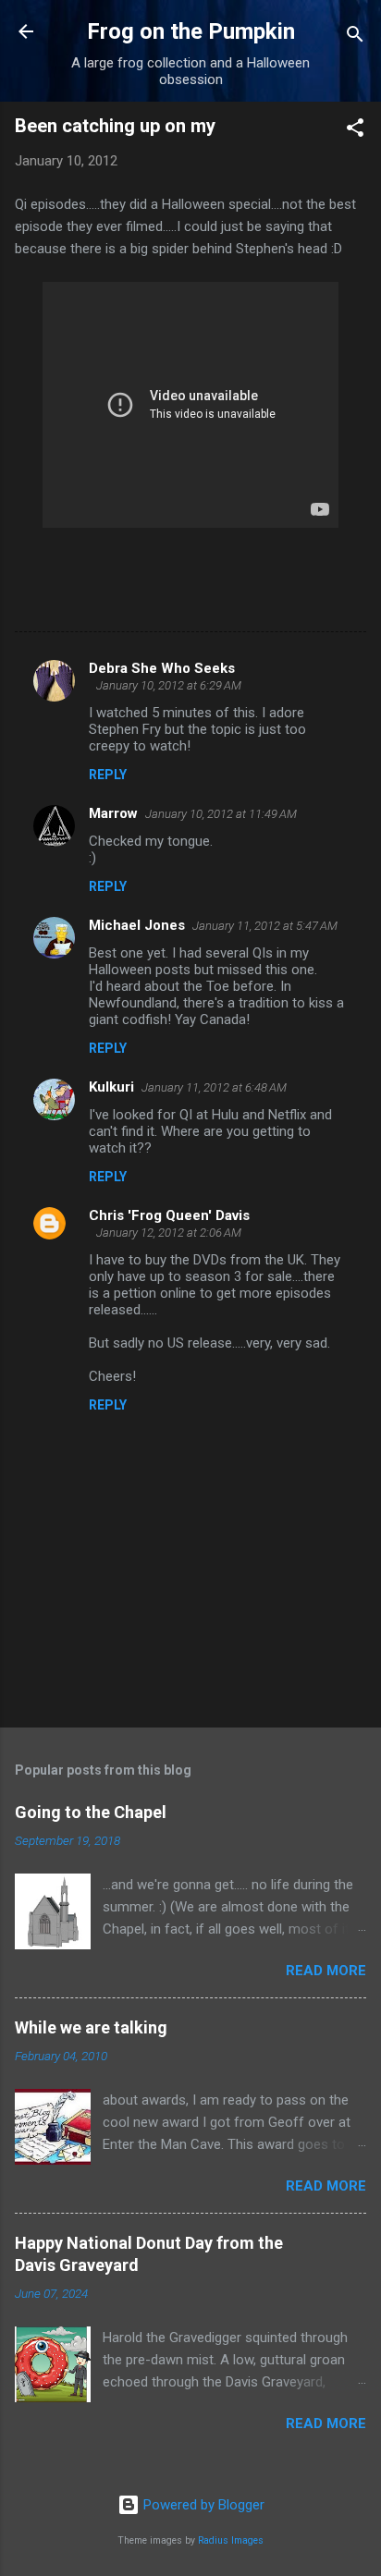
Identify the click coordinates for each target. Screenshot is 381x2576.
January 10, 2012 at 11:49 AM (221, 814)
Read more (326, 1971)
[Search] (355, 37)
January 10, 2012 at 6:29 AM (169, 685)
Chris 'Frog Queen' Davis (169, 1215)
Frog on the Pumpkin (191, 31)
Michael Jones (137, 925)
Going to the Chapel (91, 1812)
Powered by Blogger (202, 2505)
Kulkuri (111, 1087)
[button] (355, 131)
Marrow (113, 813)
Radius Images (231, 2540)
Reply (108, 775)
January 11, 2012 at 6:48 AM (214, 1087)
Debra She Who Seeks (162, 668)
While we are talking (91, 2027)
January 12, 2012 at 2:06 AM (169, 1233)
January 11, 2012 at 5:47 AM (265, 926)
